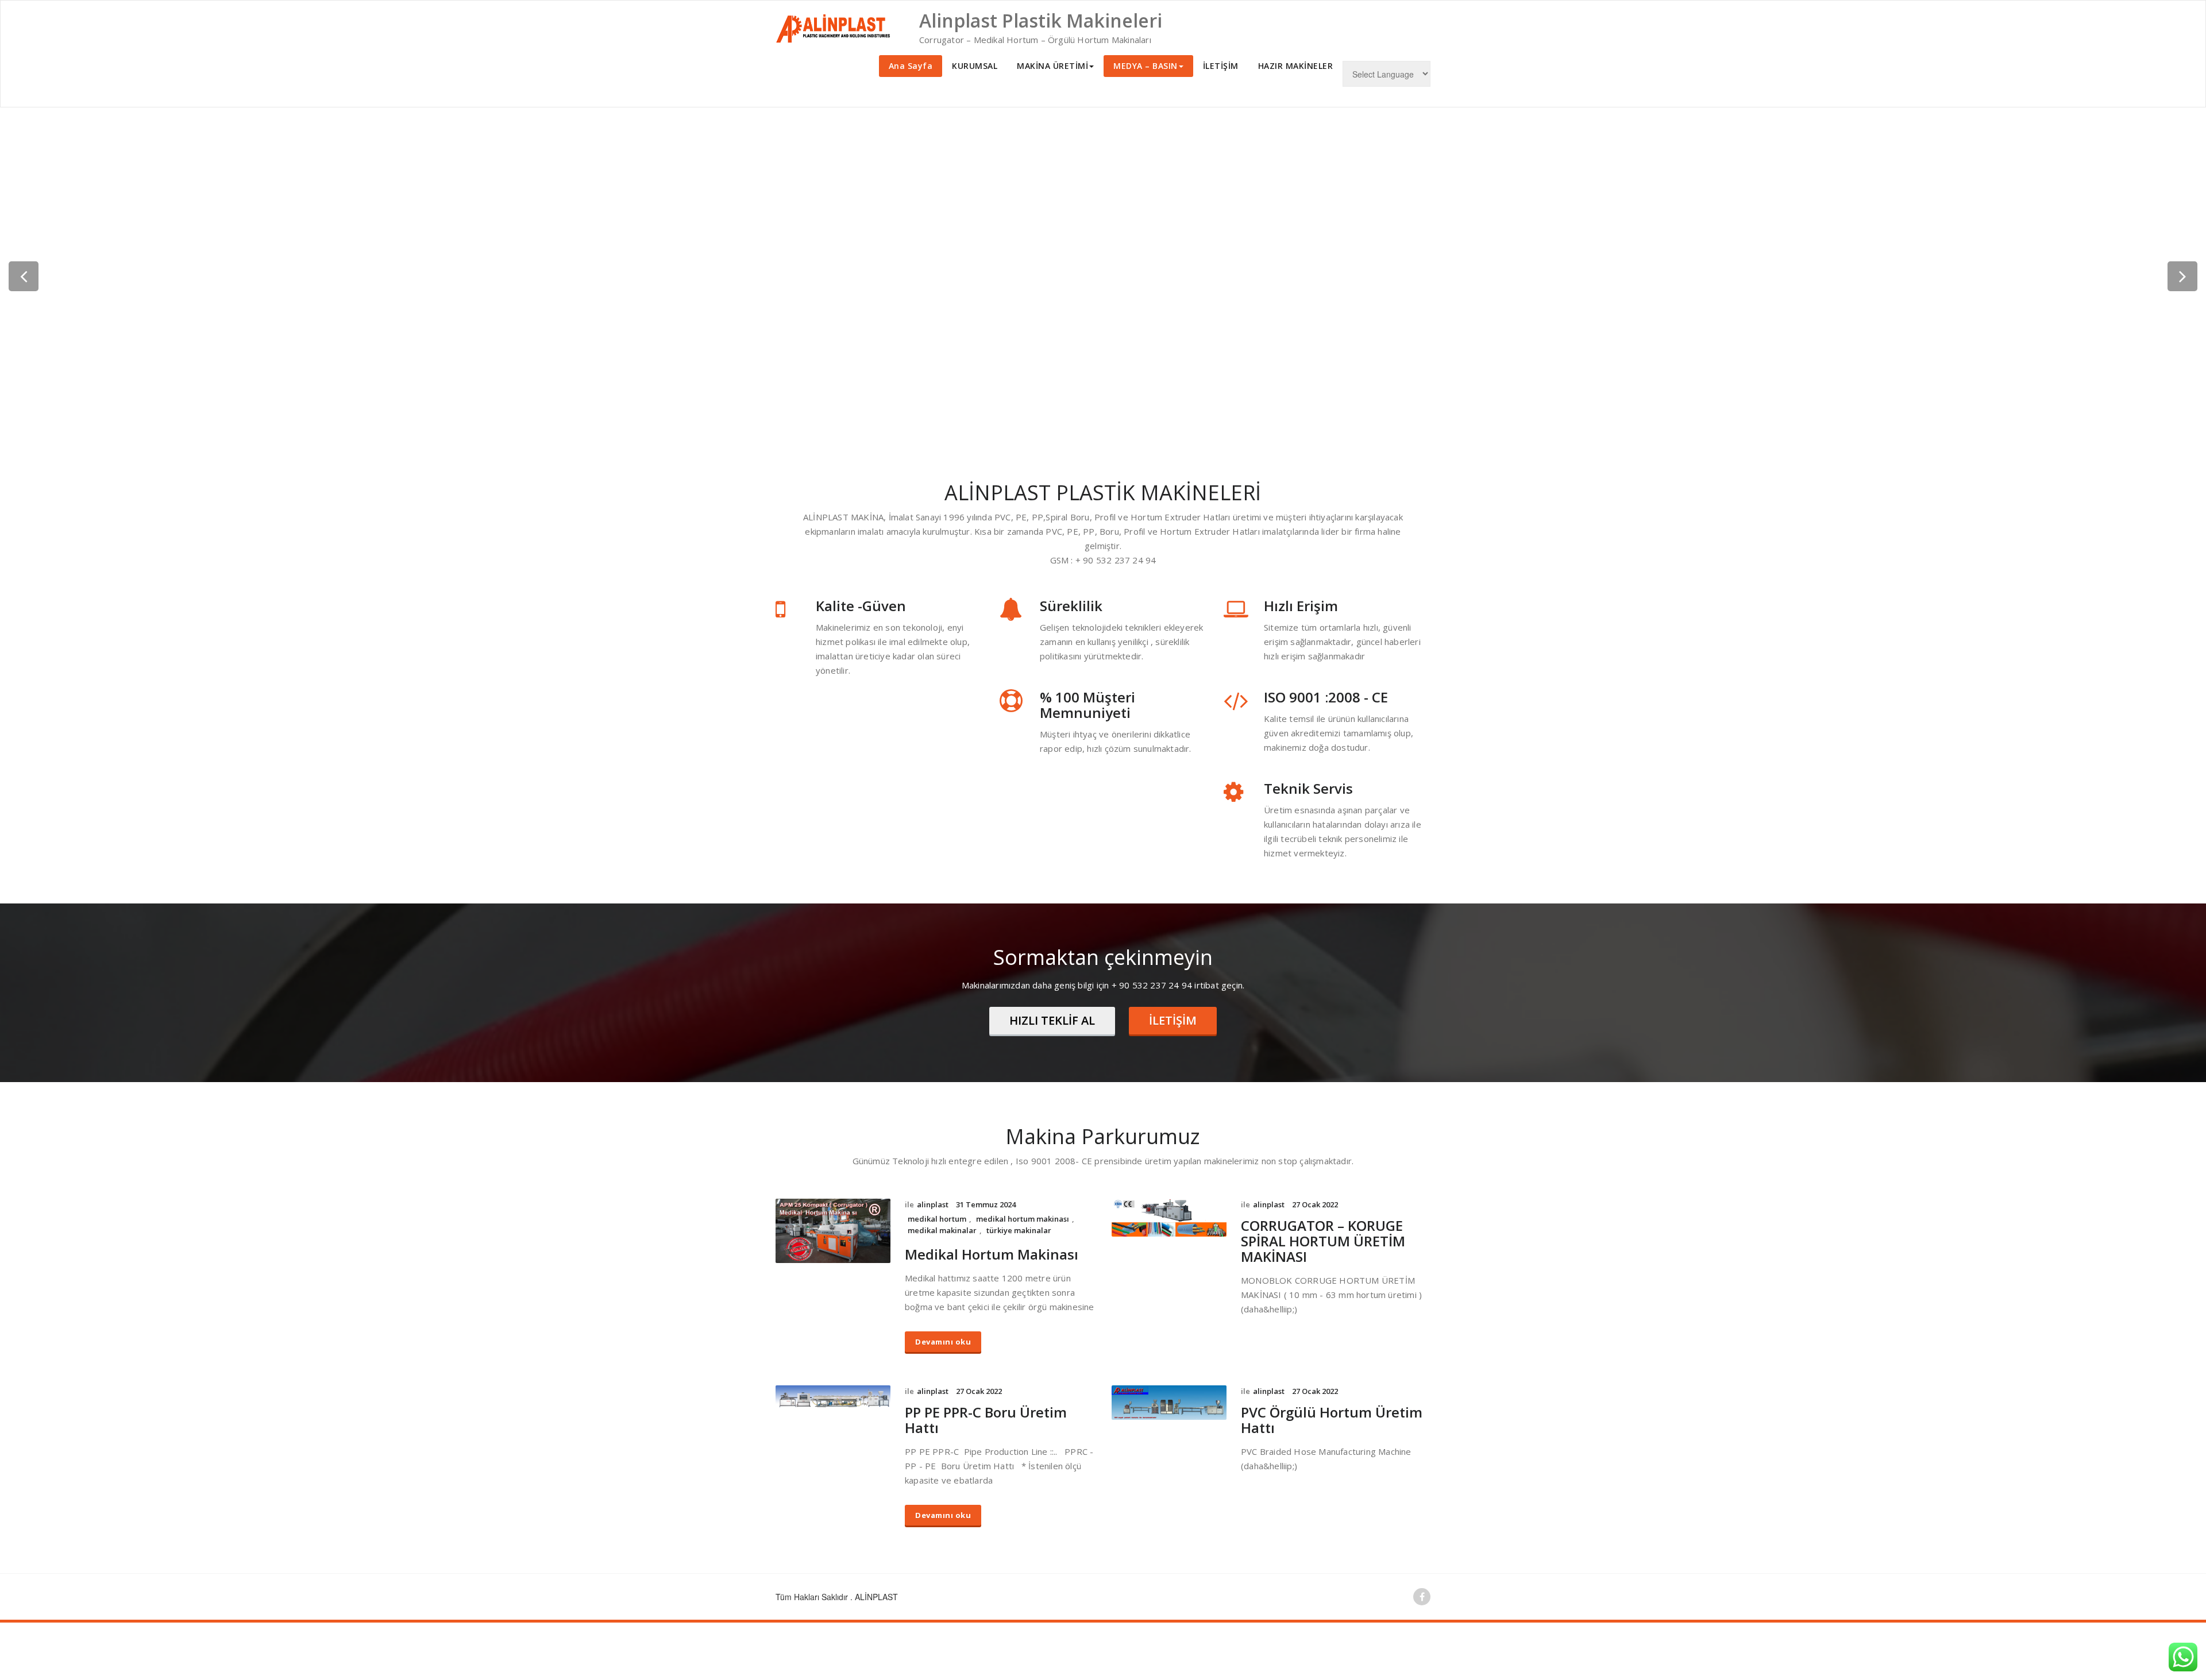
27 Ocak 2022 (1315, 1204)
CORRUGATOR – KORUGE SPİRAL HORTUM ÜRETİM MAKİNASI (1323, 1241)
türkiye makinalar (1019, 1230)
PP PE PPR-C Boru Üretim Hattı (986, 1420)
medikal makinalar (942, 1230)
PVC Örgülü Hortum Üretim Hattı (1332, 1420)
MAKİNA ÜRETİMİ (1052, 66)
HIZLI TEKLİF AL (1052, 1020)
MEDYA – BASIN (1146, 66)
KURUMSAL (975, 66)
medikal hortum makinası (1023, 1219)
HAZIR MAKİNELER (1296, 66)
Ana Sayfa (911, 66)
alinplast (933, 1204)
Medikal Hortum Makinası (992, 1254)
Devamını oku (943, 1342)
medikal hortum (937, 1219)
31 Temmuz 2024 (986, 1204)
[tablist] (1103, 421)
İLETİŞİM (1221, 66)
